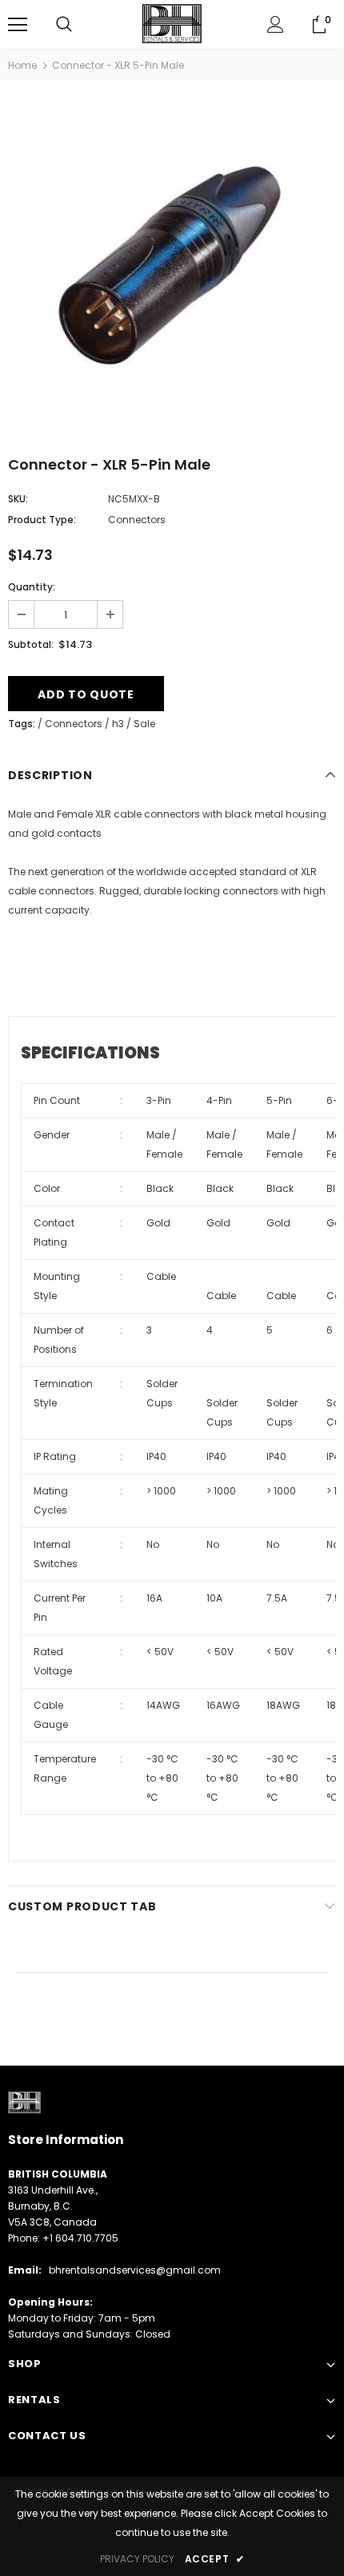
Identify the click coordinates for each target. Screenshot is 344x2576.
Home (22, 65)
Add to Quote (86, 694)
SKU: (18, 499)
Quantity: (32, 587)
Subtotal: (31, 644)
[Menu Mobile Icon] (18, 25)
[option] (172, 265)
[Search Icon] (64, 25)
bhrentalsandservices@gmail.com (135, 2270)
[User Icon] (276, 24)
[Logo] (172, 24)
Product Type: (42, 520)
